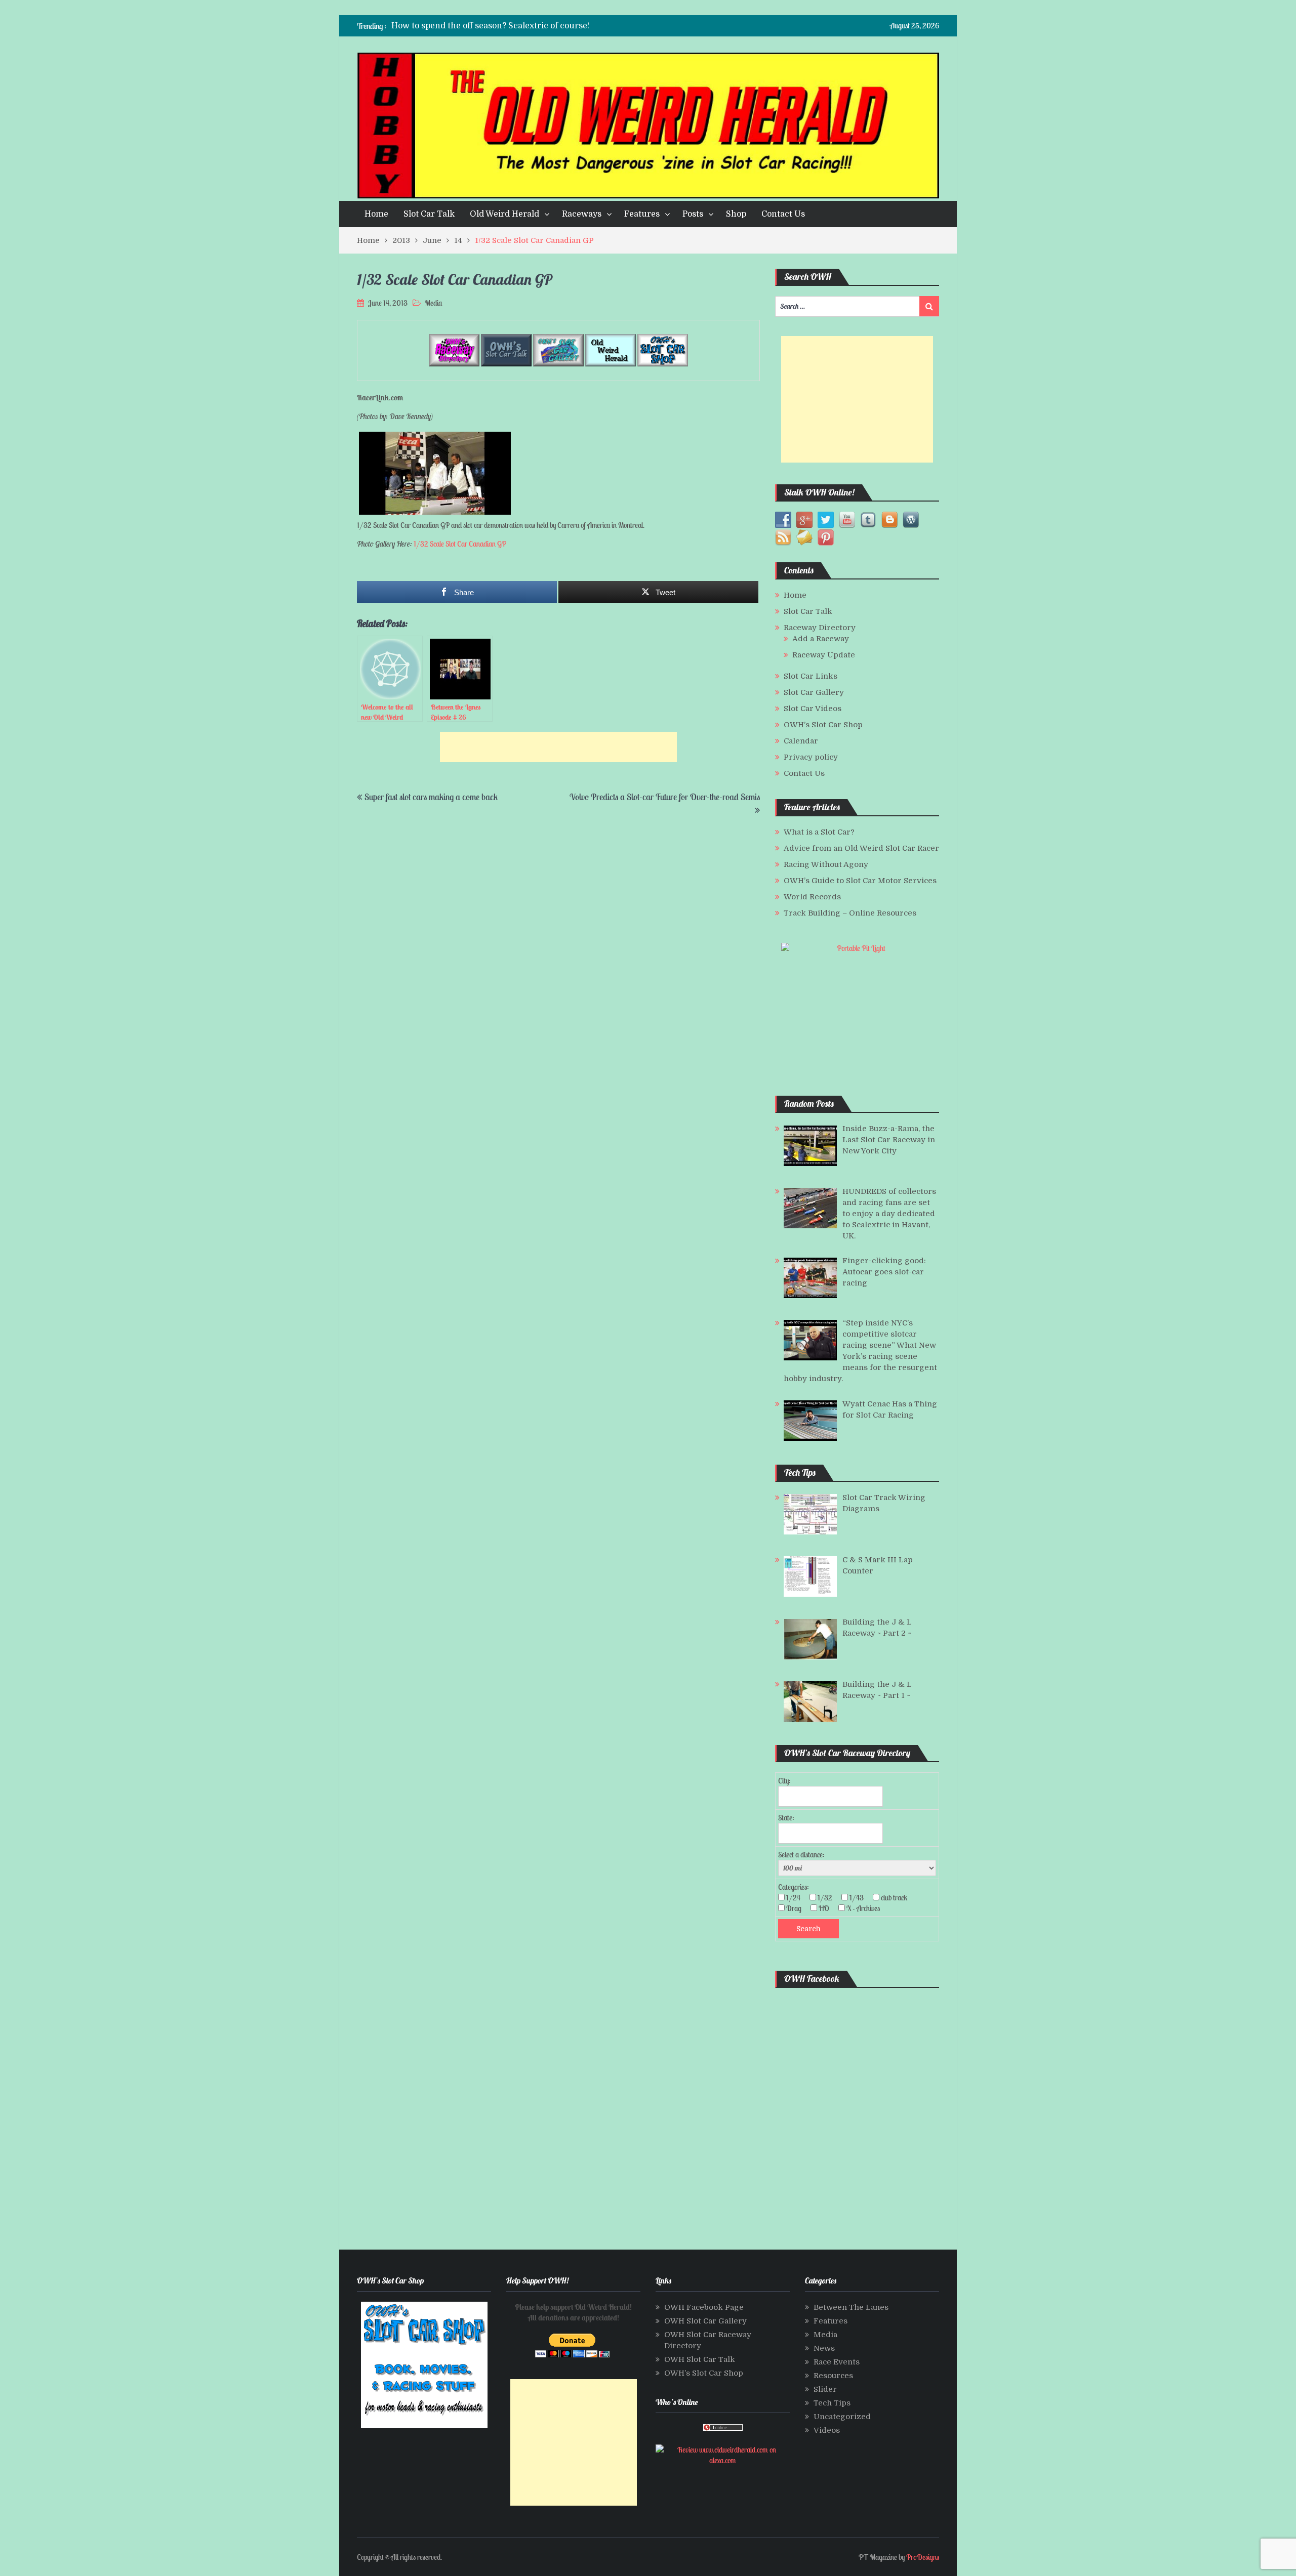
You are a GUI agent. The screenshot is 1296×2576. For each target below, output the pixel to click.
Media (433, 303)
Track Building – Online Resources (850, 913)
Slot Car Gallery (814, 692)
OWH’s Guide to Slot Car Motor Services (860, 881)
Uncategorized (842, 2417)
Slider (825, 2389)
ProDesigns (923, 2557)
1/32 (828, 1898)
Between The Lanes (851, 2307)
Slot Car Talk (429, 214)
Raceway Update (824, 655)
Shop (736, 214)
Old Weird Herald (504, 214)
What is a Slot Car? (819, 832)
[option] (549, 26)
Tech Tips (832, 2403)
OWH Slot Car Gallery (705, 2321)
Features (642, 214)
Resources (833, 2376)
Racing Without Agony (826, 864)
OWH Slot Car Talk (700, 2359)
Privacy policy (811, 757)
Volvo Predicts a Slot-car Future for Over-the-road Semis (665, 797)
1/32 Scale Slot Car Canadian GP (460, 544)
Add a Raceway (821, 639)
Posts (693, 214)
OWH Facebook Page (704, 2307)
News (824, 2348)
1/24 (796, 1898)
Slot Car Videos (813, 709)
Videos (827, 2430)
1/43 (860, 1898)
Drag (797, 1908)
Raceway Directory (820, 628)
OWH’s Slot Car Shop (823, 725)
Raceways (582, 214)
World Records (812, 897)
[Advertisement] (558, 747)
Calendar (801, 741)
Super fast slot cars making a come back (431, 797)
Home (376, 214)
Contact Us (783, 214)
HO (827, 1908)
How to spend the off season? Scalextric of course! (490, 26)
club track (897, 1898)
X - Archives (866, 1908)
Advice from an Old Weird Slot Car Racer (861, 848)
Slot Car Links (811, 676)
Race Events (837, 2362)
